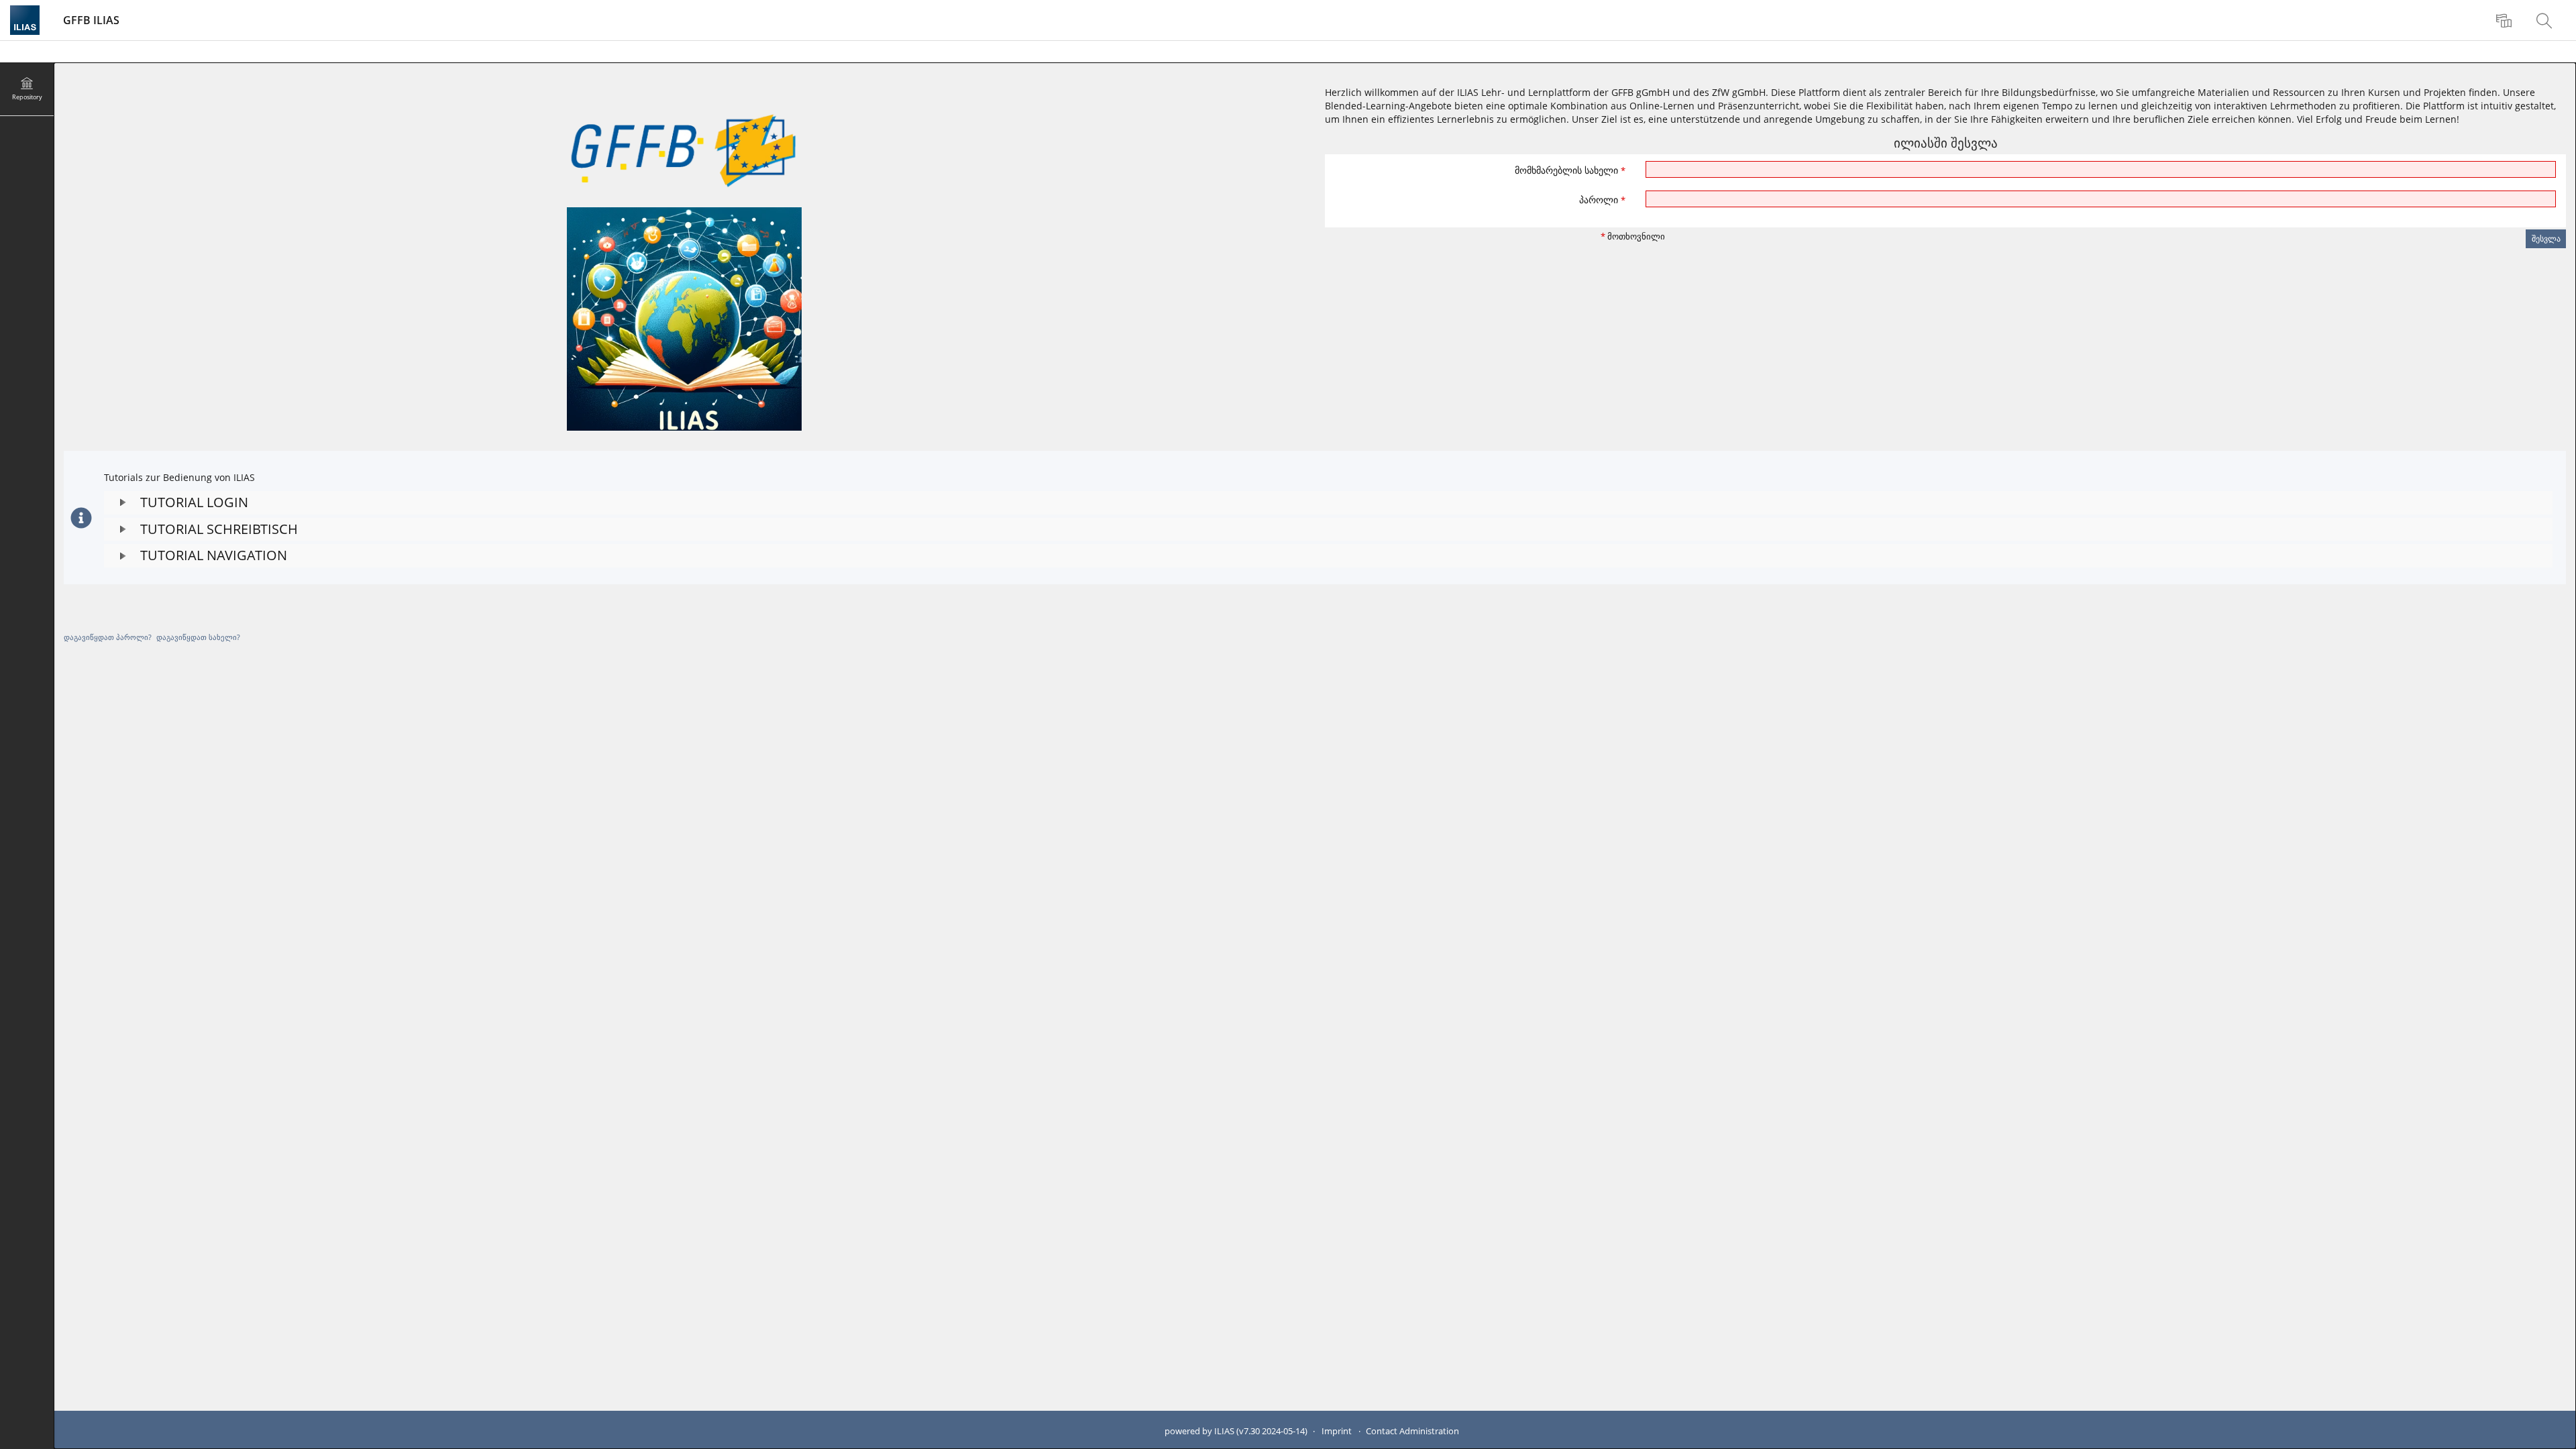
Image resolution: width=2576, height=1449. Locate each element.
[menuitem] (2506, 20)
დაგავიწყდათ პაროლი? (108, 637)
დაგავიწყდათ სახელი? (198, 637)
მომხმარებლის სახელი (1570, 170)
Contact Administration (1412, 1431)
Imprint (1337, 1431)
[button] (1328, 503)
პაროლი (1602, 200)
